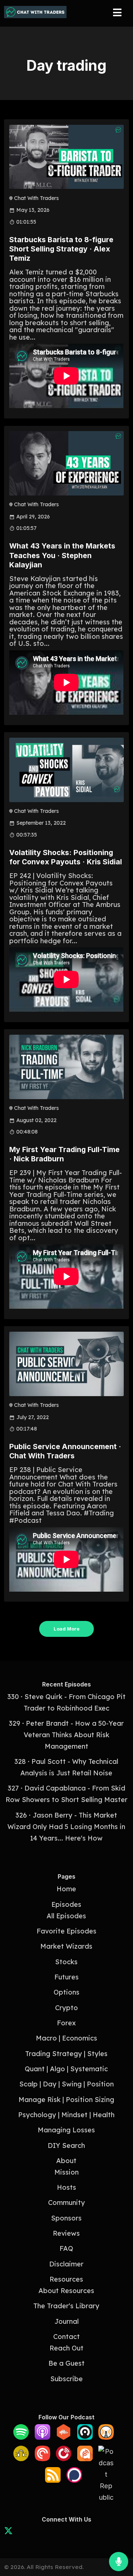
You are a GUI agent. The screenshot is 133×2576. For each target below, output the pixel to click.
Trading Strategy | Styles (66, 2054)
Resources (66, 2279)
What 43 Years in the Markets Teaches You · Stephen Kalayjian (62, 555)
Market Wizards (66, 1946)
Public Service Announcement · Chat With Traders (65, 1451)
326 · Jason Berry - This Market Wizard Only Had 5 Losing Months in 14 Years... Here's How (66, 1827)
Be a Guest (66, 2363)
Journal (66, 2321)
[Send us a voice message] (119, 2562)
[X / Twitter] (8, 2532)
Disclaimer (66, 2264)
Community (66, 2203)
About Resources (66, 2291)
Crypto (66, 2008)
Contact (66, 2337)
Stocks (66, 1962)
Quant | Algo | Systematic (66, 2069)
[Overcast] (106, 2437)
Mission (66, 2172)
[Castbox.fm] (64, 2437)
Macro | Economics (66, 2038)
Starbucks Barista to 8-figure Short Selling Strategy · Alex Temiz (61, 249)
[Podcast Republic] (106, 2497)
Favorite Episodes (66, 1931)
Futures (66, 1977)
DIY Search (66, 2145)
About (66, 2161)
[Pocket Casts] (42, 2459)
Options (66, 1992)
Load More (66, 1629)
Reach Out (66, 2348)
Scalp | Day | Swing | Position (66, 2084)
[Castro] (85, 2437)
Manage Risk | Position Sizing (66, 2100)
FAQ (66, 2248)
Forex (66, 2023)
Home (66, 1889)
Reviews (66, 2233)
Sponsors (66, 2218)
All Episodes (66, 1916)
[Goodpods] (21, 2459)
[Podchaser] (74, 2480)
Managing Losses (66, 2130)
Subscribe (66, 2379)
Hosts (66, 2187)
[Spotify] (21, 2437)
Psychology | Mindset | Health (66, 2115)
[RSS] (53, 2480)
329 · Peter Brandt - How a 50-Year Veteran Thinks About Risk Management (66, 1735)
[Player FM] (64, 2459)
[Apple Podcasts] (42, 2437)
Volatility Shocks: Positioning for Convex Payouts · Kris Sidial (66, 857)
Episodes (66, 1904)
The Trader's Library (66, 2306)
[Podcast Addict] (85, 2459)
